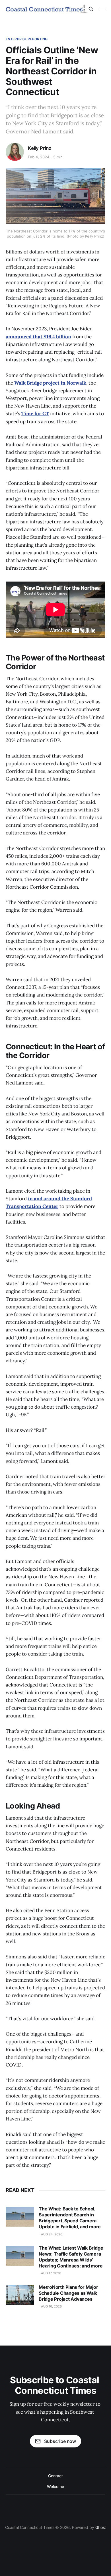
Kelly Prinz (40, 148)
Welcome (55, 2486)
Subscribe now (60, 2441)
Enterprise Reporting (27, 39)
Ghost (101, 2527)
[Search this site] (91, 9)
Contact (55, 2476)
